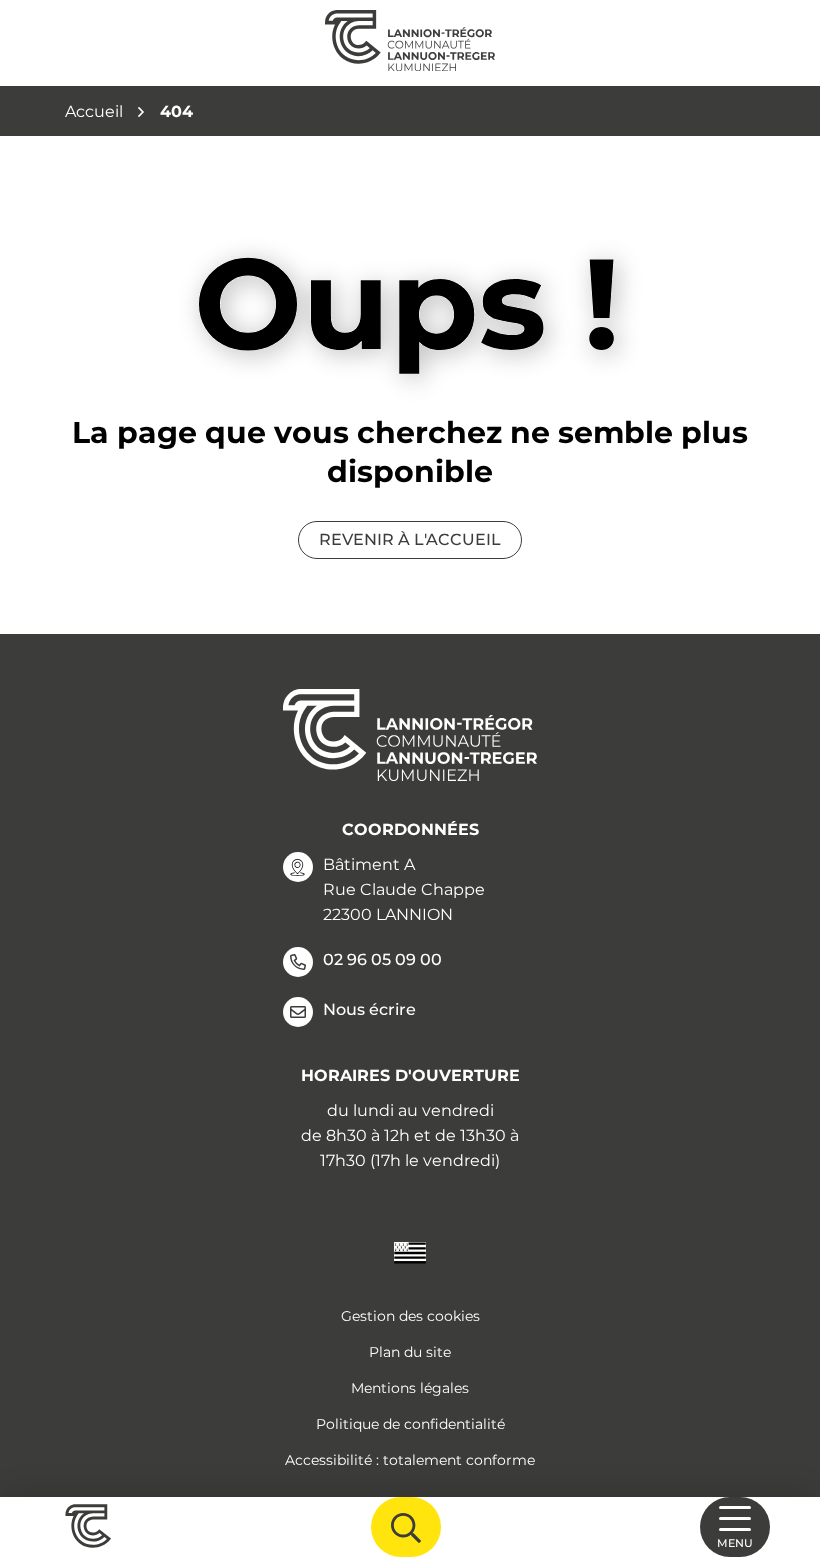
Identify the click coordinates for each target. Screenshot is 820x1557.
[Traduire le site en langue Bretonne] (410, 1251)
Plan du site (410, 1352)
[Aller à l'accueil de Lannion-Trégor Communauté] (410, 43)
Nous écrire (369, 1009)
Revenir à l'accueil (410, 539)
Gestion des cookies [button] (410, 1316)
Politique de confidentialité (410, 1424)
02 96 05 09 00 (382, 959)
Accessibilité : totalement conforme (410, 1460)
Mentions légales (410, 1388)
